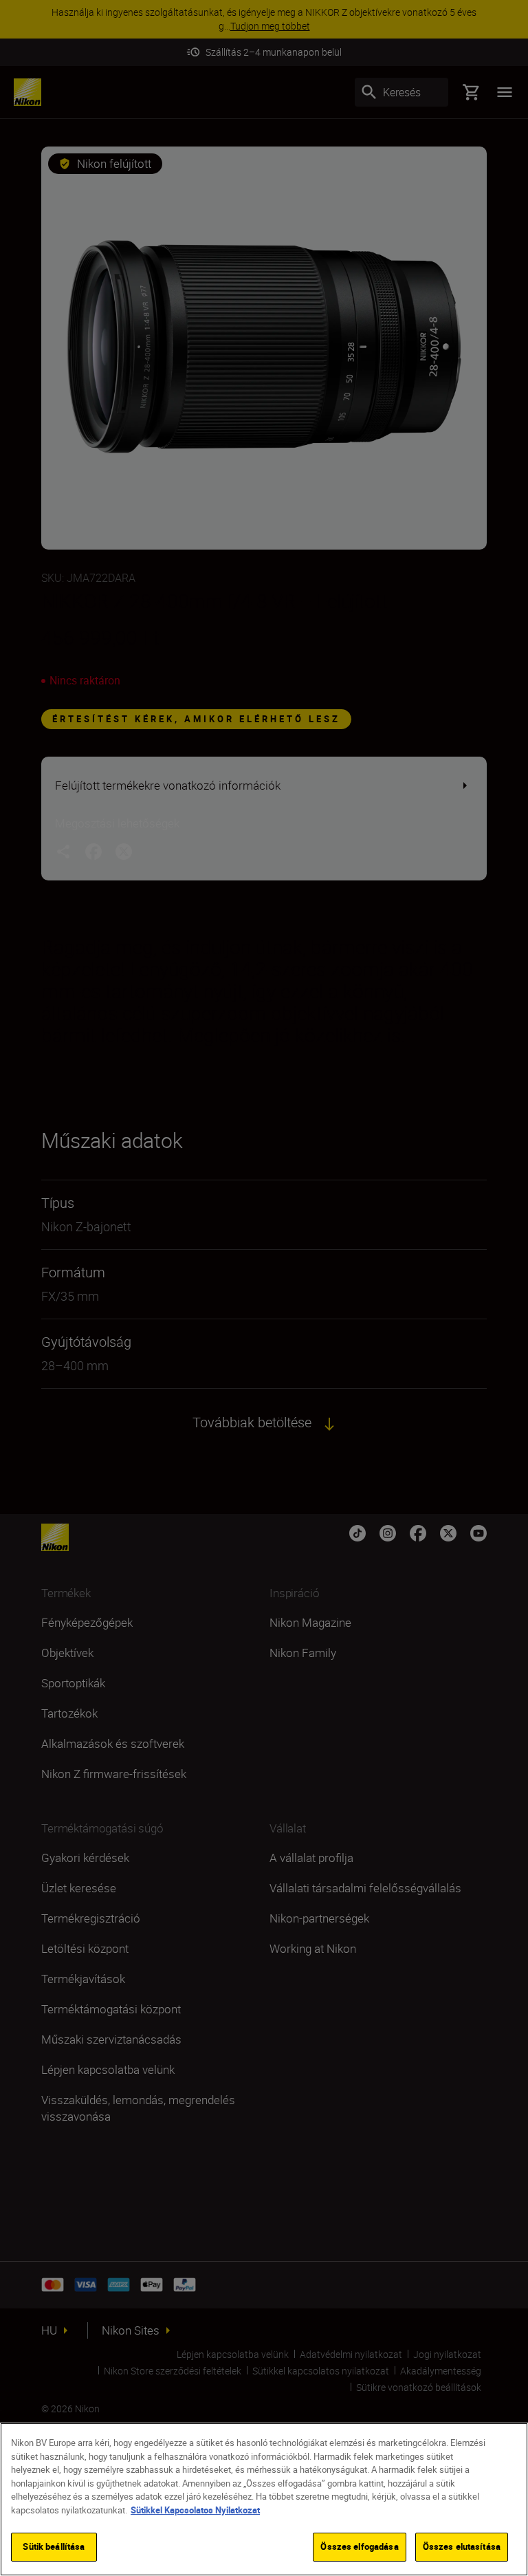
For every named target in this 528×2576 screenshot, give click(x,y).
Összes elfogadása (359, 2546)
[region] (264, 2499)
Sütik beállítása (54, 2546)
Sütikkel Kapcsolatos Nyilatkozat (195, 2510)
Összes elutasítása (462, 2546)
